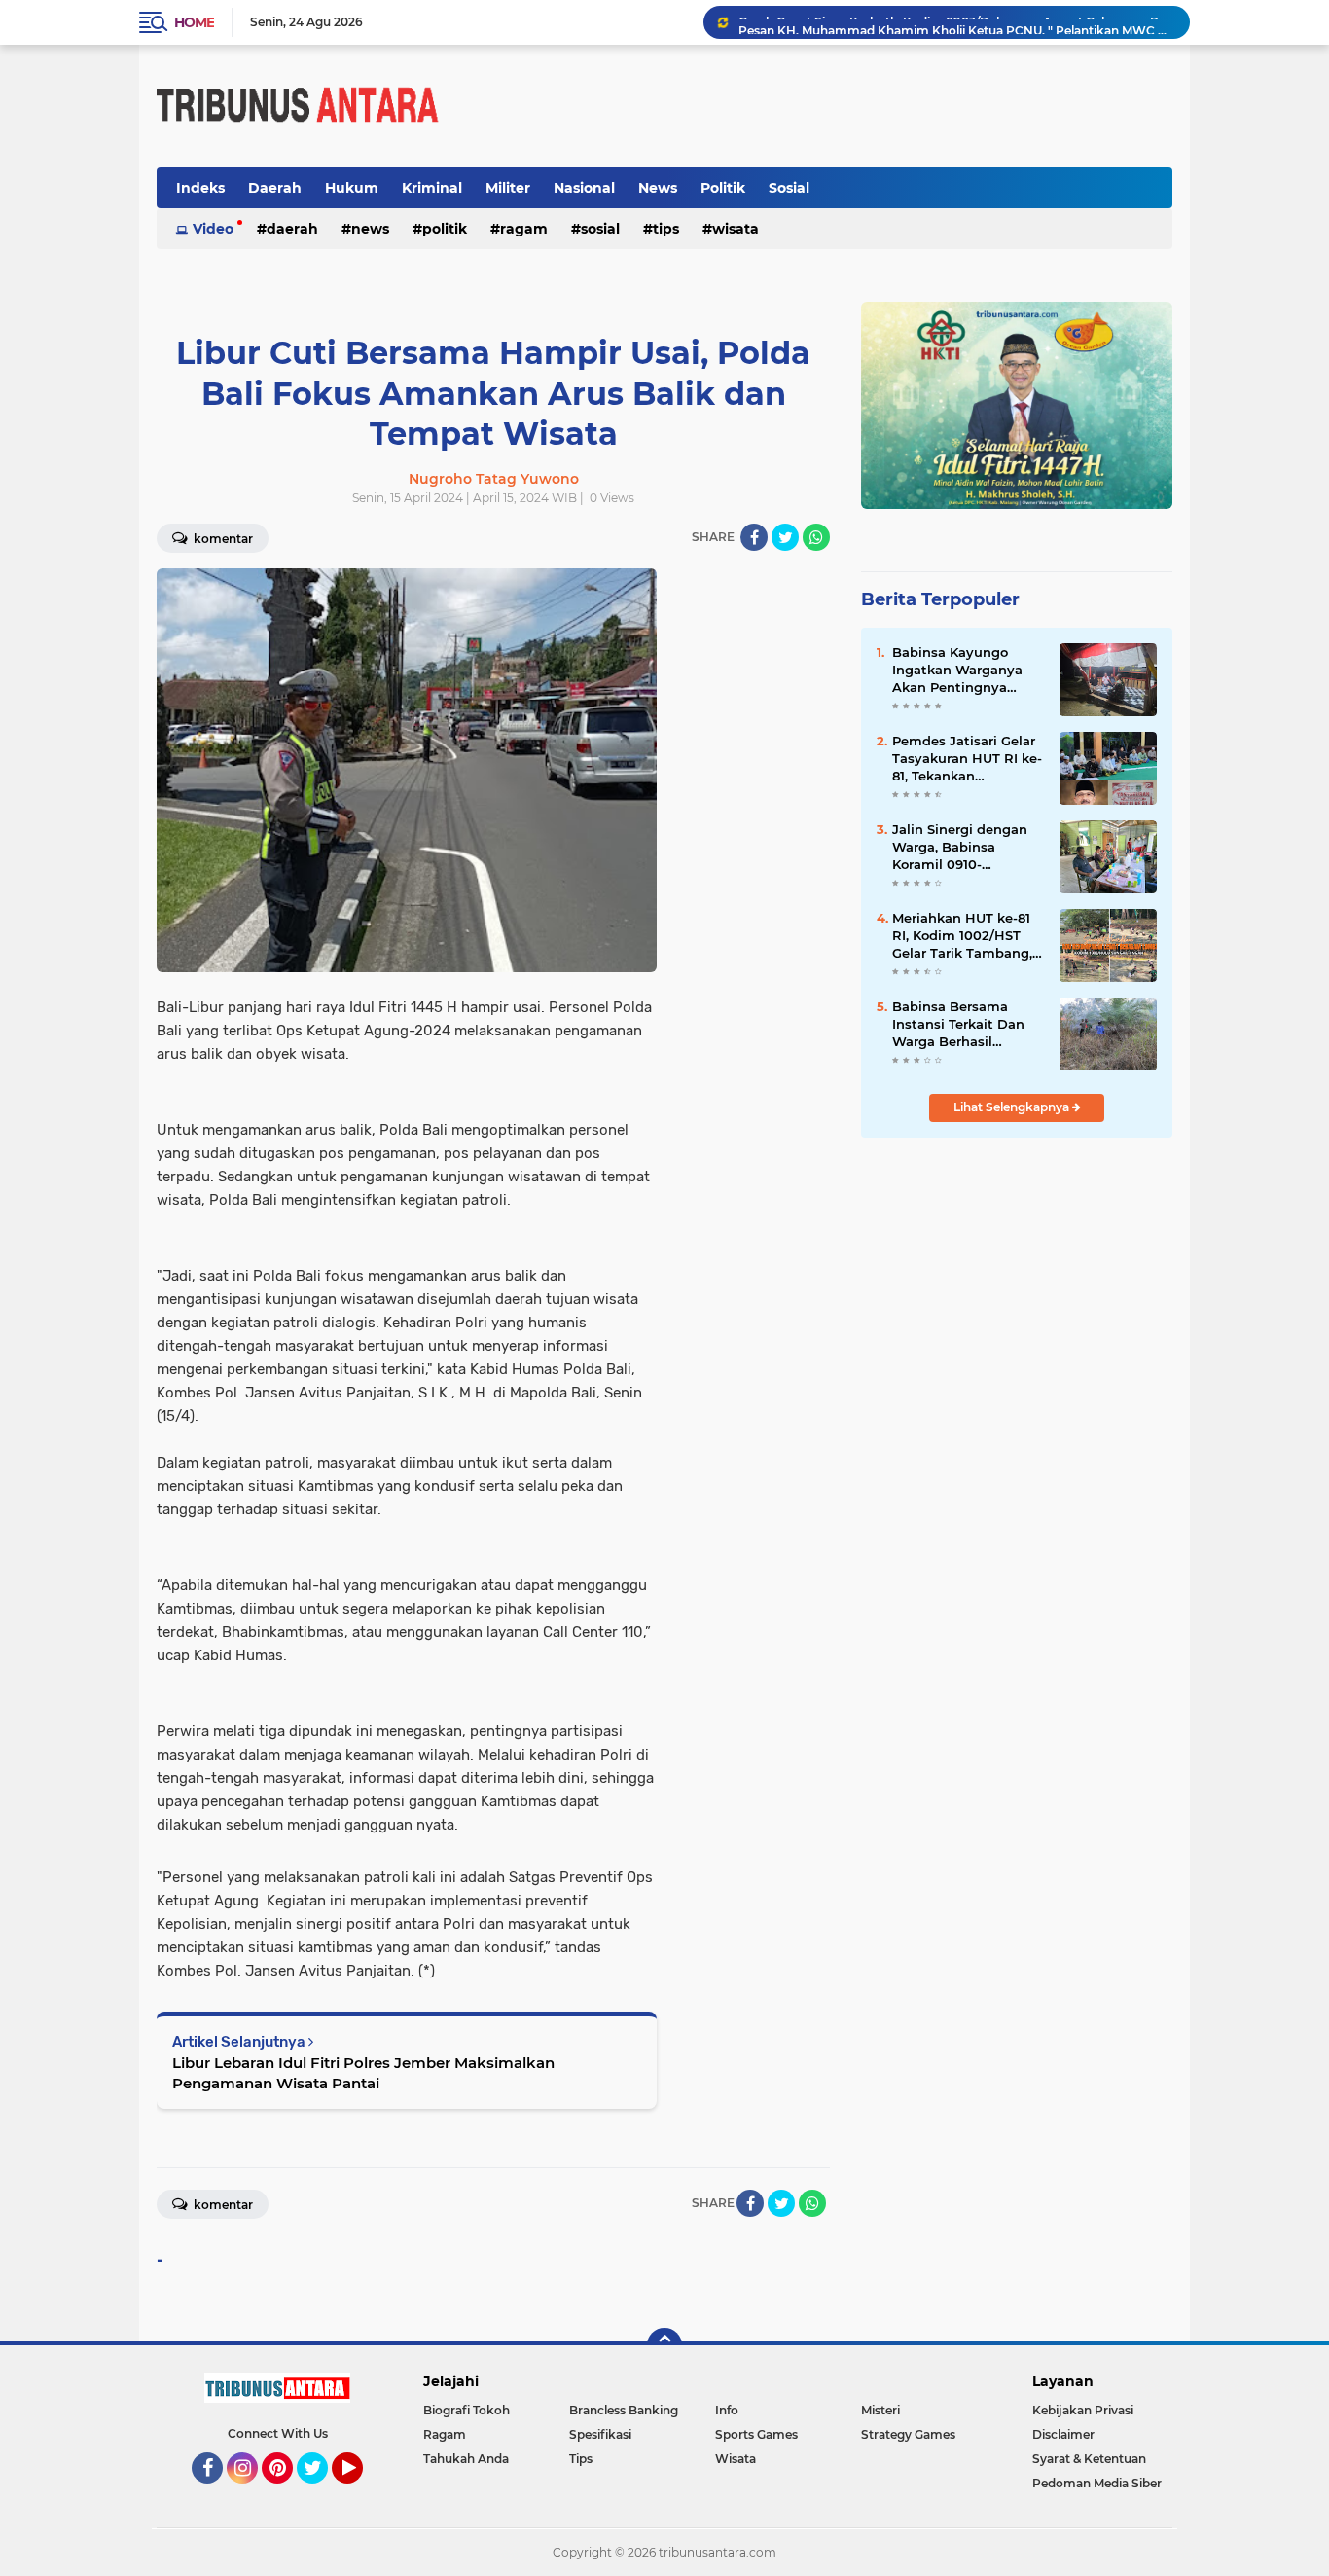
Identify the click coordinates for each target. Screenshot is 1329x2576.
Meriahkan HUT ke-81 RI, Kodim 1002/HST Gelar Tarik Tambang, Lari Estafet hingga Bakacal (962, 936)
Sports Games (756, 2434)
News (658, 188)
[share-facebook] (754, 537)
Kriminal (432, 188)
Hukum (352, 188)
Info (727, 2410)
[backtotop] (664, 2345)
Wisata (736, 229)
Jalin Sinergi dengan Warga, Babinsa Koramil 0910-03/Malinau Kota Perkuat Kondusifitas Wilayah (962, 848)
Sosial (789, 188)
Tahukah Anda (466, 2459)
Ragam (524, 229)
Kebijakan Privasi (1083, 2410)
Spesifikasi (600, 2434)
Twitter (321, 2492)
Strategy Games (908, 2434)
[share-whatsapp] (816, 537)
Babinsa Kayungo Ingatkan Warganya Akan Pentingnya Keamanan (957, 671)
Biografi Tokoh (467, 2410)
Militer (508, 188)
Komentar (222, 539)
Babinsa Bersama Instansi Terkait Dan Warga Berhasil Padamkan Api (958, 1025)
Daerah (275, 188)
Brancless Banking (624, 2410)
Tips (666, 229)
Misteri (880, 2410)
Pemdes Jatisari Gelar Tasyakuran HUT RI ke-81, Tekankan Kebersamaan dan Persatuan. (967, 759)
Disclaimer (1063, 2434)
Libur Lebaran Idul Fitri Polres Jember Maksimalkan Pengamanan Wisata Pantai (363, 2073)
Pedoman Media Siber (1097, 2483)
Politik (723, 188)
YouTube (360, 2492)
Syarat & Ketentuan (1089, 2459)
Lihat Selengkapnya (1013, 1107)
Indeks (200, 188)
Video (213, 229)
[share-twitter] (785, 537)
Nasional (584, 188)
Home (194, 22)
